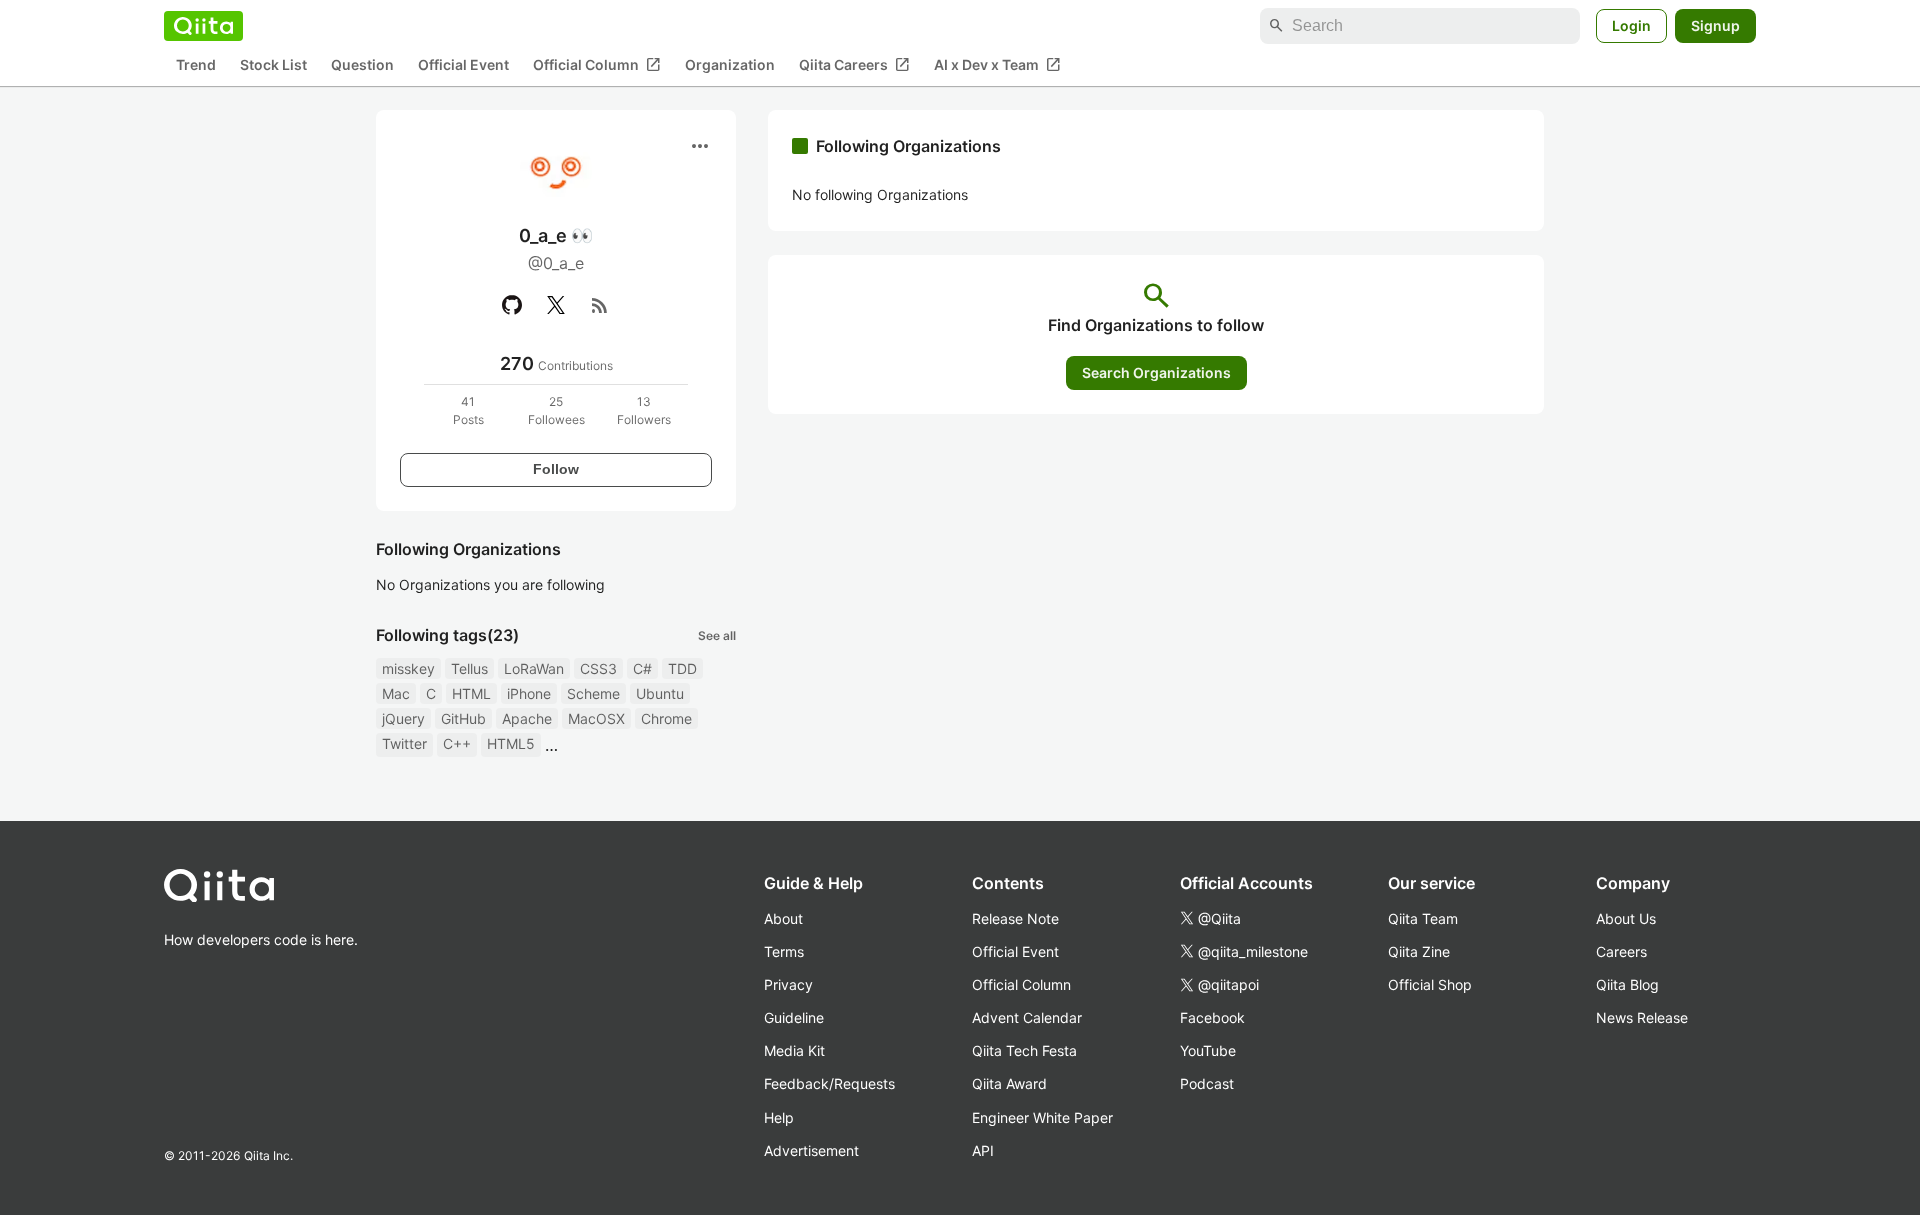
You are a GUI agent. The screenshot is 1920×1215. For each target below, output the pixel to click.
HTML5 (511, 743)
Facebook (1212, 1017)
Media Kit (794, 1050)
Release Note (1015, 918)
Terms (784, 951)
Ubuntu (660, 693)
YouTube (1208, 1050)
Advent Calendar (1027, 1017)
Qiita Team (1423, 918)
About (783, 918)
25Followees (556, 410)
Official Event (463, 65)
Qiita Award (1009, 1083)
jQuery (403, 718)
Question (362, 65)
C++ (457, 743)
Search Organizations (1156, 372)
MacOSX (596, 718)
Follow (556, 469)
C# (642, 668)
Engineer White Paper (1042, 1117)
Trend (196, 65)
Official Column (597, 65)
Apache (527, 718)
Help (779, 1117)
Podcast (1207, 1083)
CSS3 (598, 668)
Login (1631, 25)
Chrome (666, 718)
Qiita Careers (854, 65)
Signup (1715, 25)
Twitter (404, 743)
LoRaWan (534, 668)
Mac (396, 693)
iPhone (529, 693)
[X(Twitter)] (556, 305)
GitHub (463, 718)
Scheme (593, 693)
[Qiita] (203, 26)
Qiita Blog (1627, 984)
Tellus (469, 668)
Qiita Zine (1419, 951)
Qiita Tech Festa (1024, 1050)
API (983, 1150)
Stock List (273, 65)
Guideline (794, 1017)
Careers (1621, 951)
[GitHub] (512, 305)
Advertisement (811, 1150)
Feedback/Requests (829, 1083)
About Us (1626, 918)
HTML (471, 693)
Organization (730, 65)
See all (717, 635)
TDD (682, 668)
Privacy (788, 984)
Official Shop (1430, 984)
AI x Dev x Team (997, 65)
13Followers (644, 410)
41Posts (468, 410)
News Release (1642, 1017)
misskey (408, 668)
